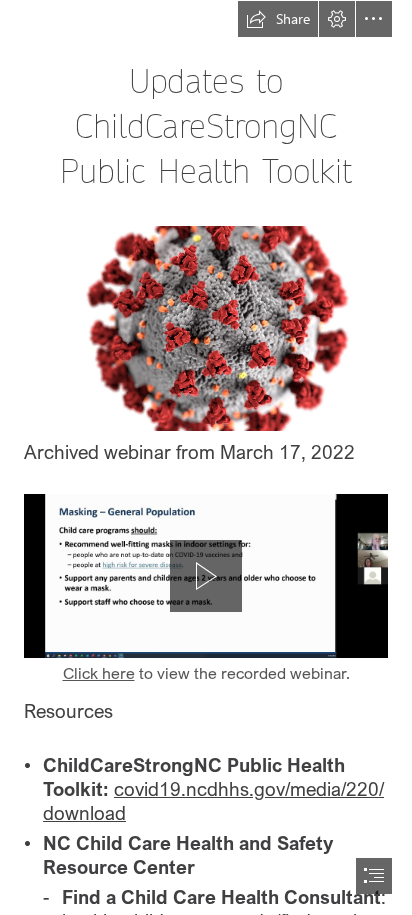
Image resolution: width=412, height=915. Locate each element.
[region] (206, 576)
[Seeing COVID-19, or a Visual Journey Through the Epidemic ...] (206, 327)
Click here (99, 673)
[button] (278, 19)
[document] (206, 457)
